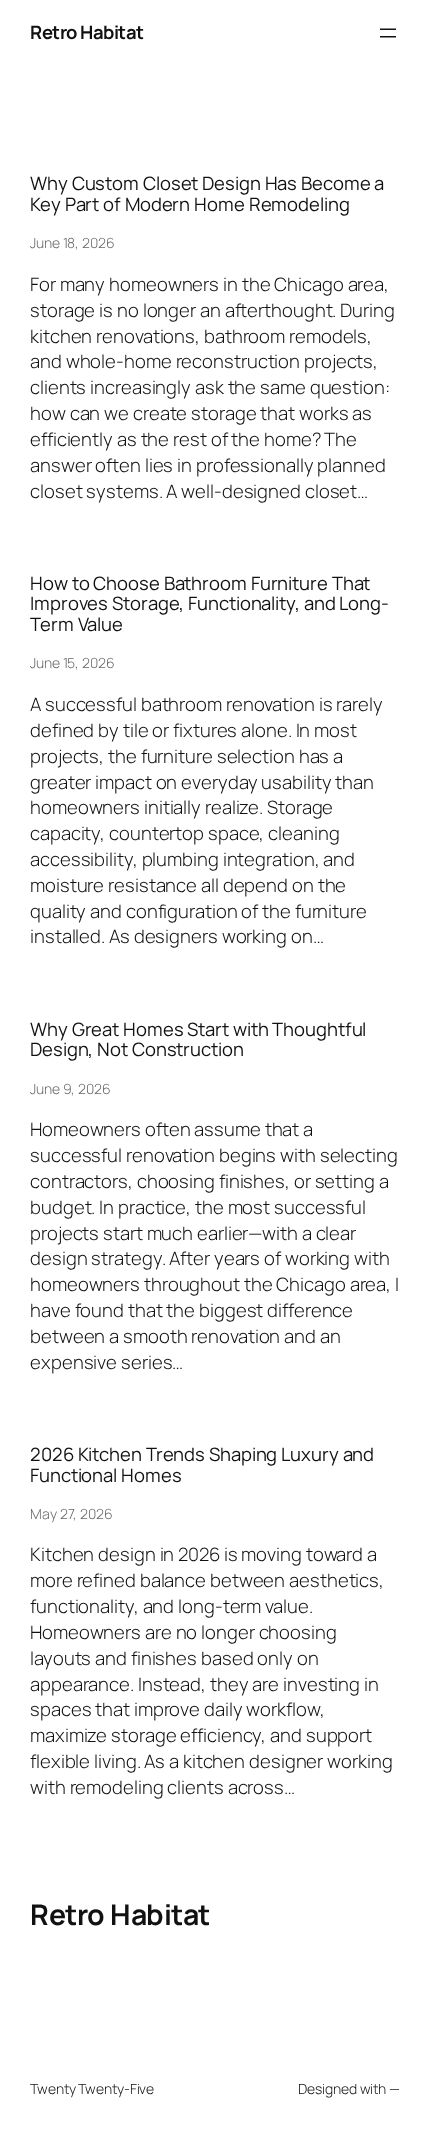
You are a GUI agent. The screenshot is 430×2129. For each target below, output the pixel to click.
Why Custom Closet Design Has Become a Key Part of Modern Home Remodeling (207, 193)
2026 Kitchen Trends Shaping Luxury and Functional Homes (202, 1464)
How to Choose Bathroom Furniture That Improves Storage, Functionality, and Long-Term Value (209, 604)
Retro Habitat (87, 32)
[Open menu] (388, 33)
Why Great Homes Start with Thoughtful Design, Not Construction (198, 1039)
